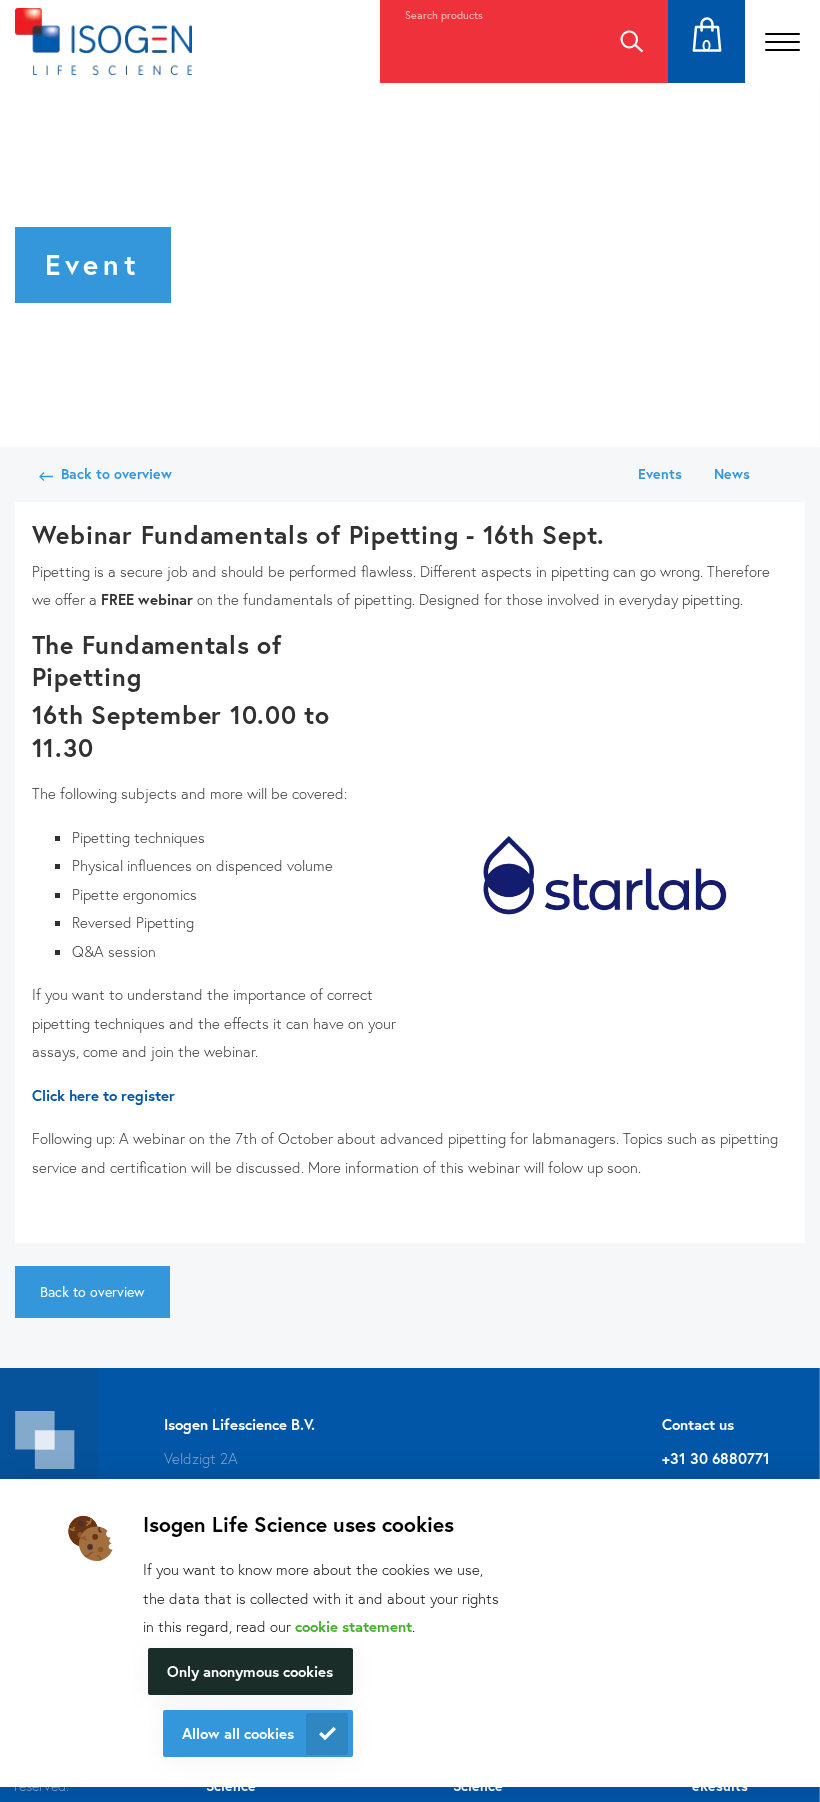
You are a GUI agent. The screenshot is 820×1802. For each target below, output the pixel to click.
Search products (444, 15)
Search (631, 41)
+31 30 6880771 (716, 1458)
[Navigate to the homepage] (103, 41)
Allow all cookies (238, 1733)
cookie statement (353, 1626)
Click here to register (103, 1095)
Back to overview (116, 473)
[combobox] (487, 41)
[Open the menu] (782, 41)
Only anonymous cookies (250, 1671)
